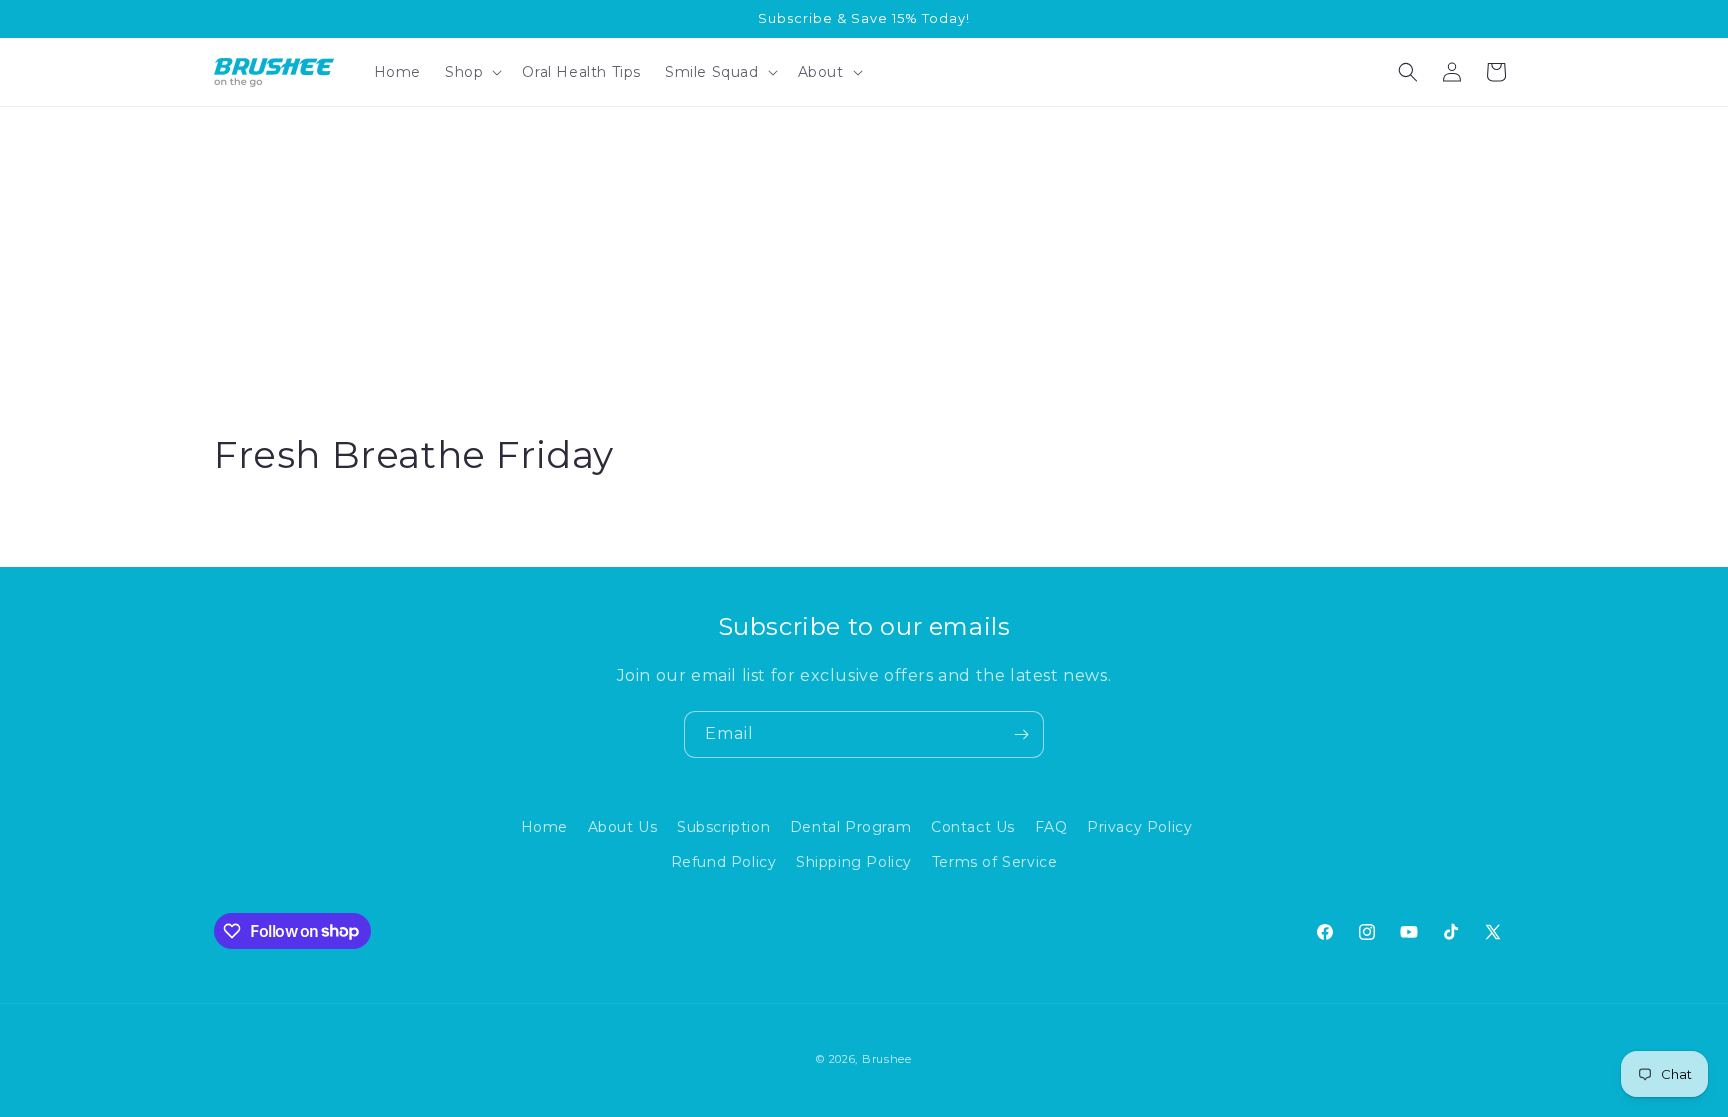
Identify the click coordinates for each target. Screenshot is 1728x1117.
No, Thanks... (1296, 734)
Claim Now (1296, 669)
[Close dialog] (758, 30)
